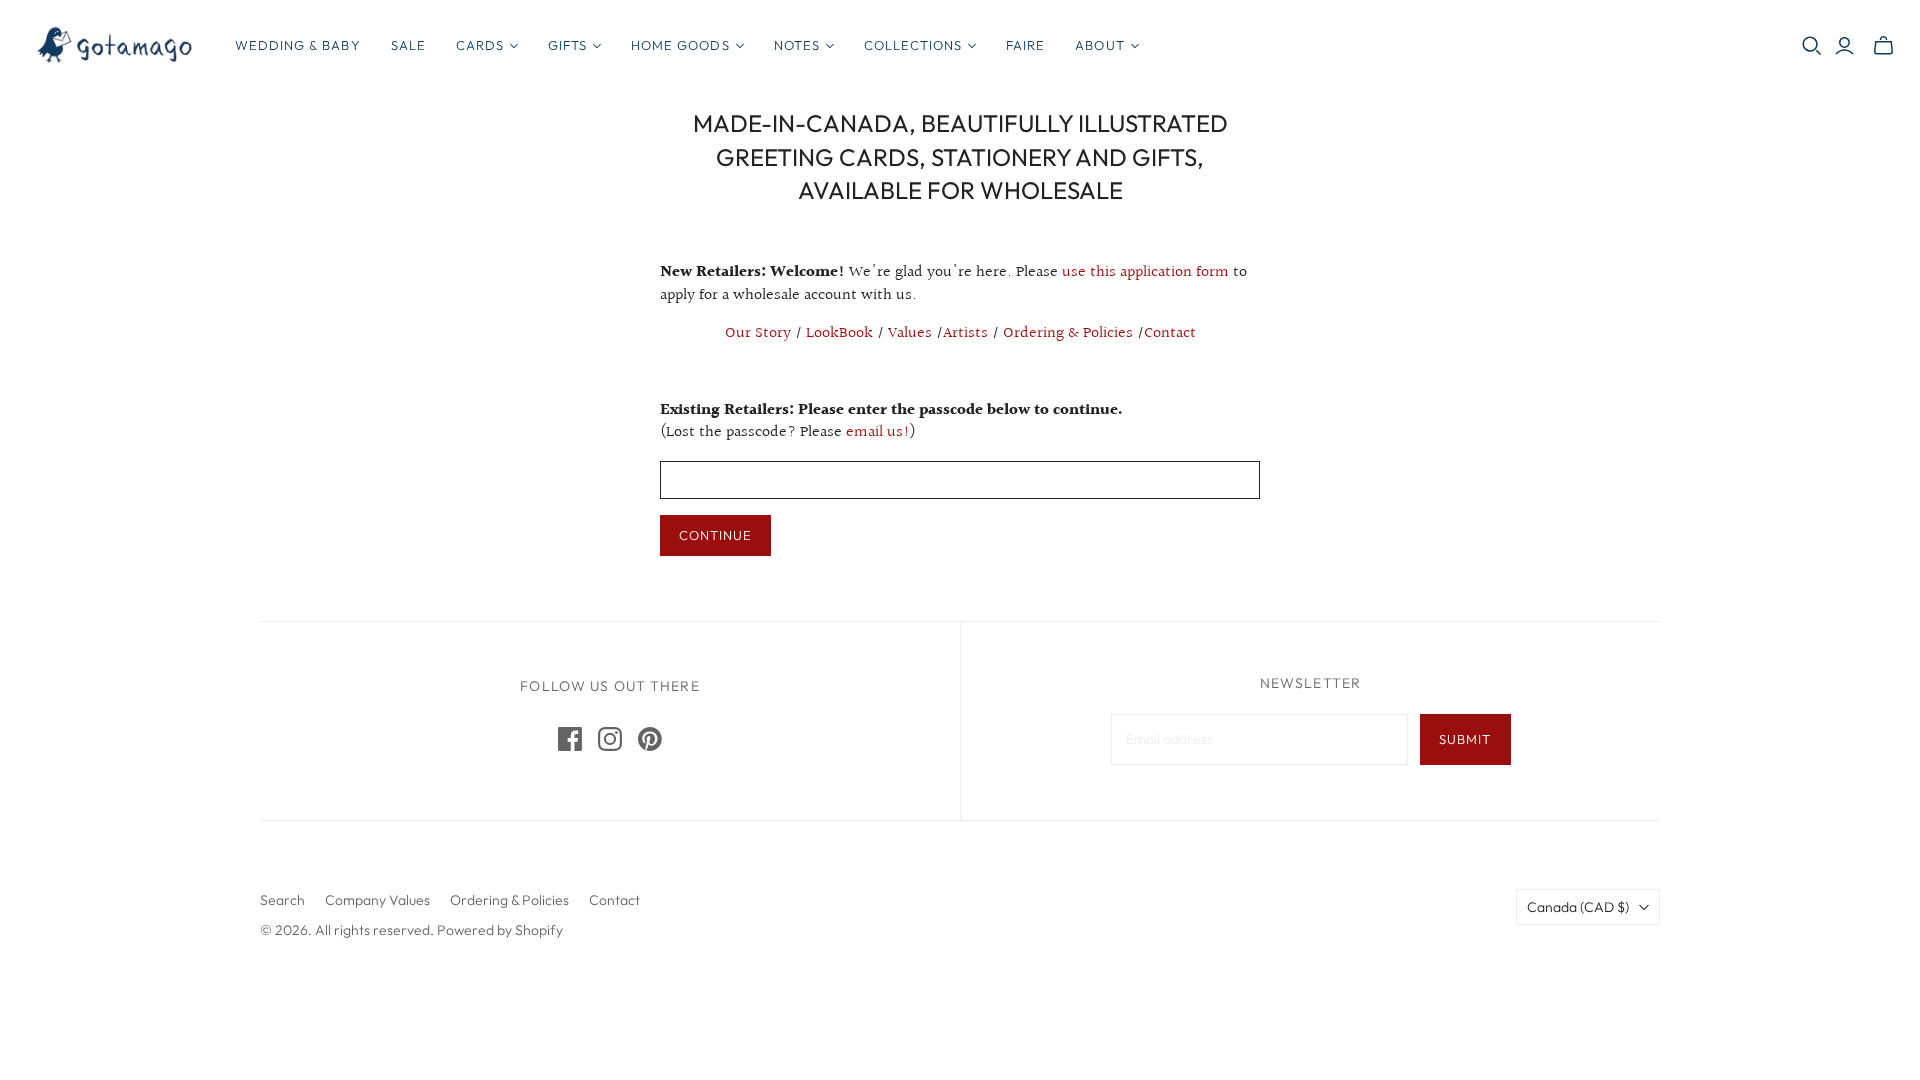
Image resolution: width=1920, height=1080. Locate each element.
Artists (965, 333)
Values (910, 333)
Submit (1465, 739)
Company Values (377, 900)
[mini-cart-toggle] (1883, 46)
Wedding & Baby (298, 45)
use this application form (1145, 272)
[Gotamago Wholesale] (115, 45)
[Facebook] (570, 739)
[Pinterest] (650, 739)
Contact (1170, 333)
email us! (878, 432)
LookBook (839, 333)
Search (282, 900)
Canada (1578, 907)
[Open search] (1812, 46)
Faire (1025, 45)
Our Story (758, 333)
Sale (408, 45)
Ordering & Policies (1068, 333)
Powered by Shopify (500, 930)
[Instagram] (610, 739)
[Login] (1844, 46)
